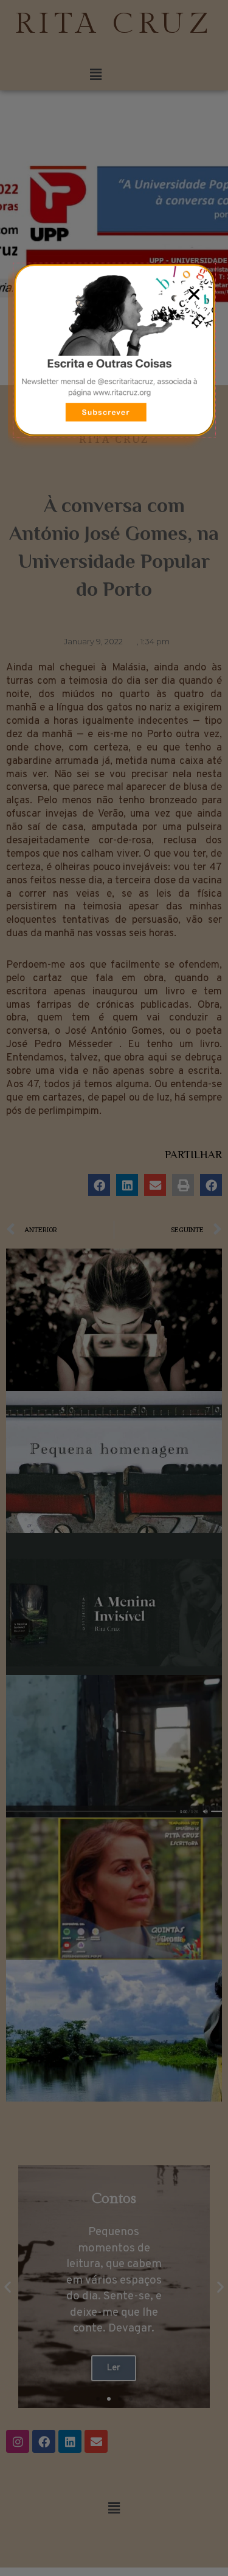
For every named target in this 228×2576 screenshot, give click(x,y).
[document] (114, 1288)
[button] (194, 294)
